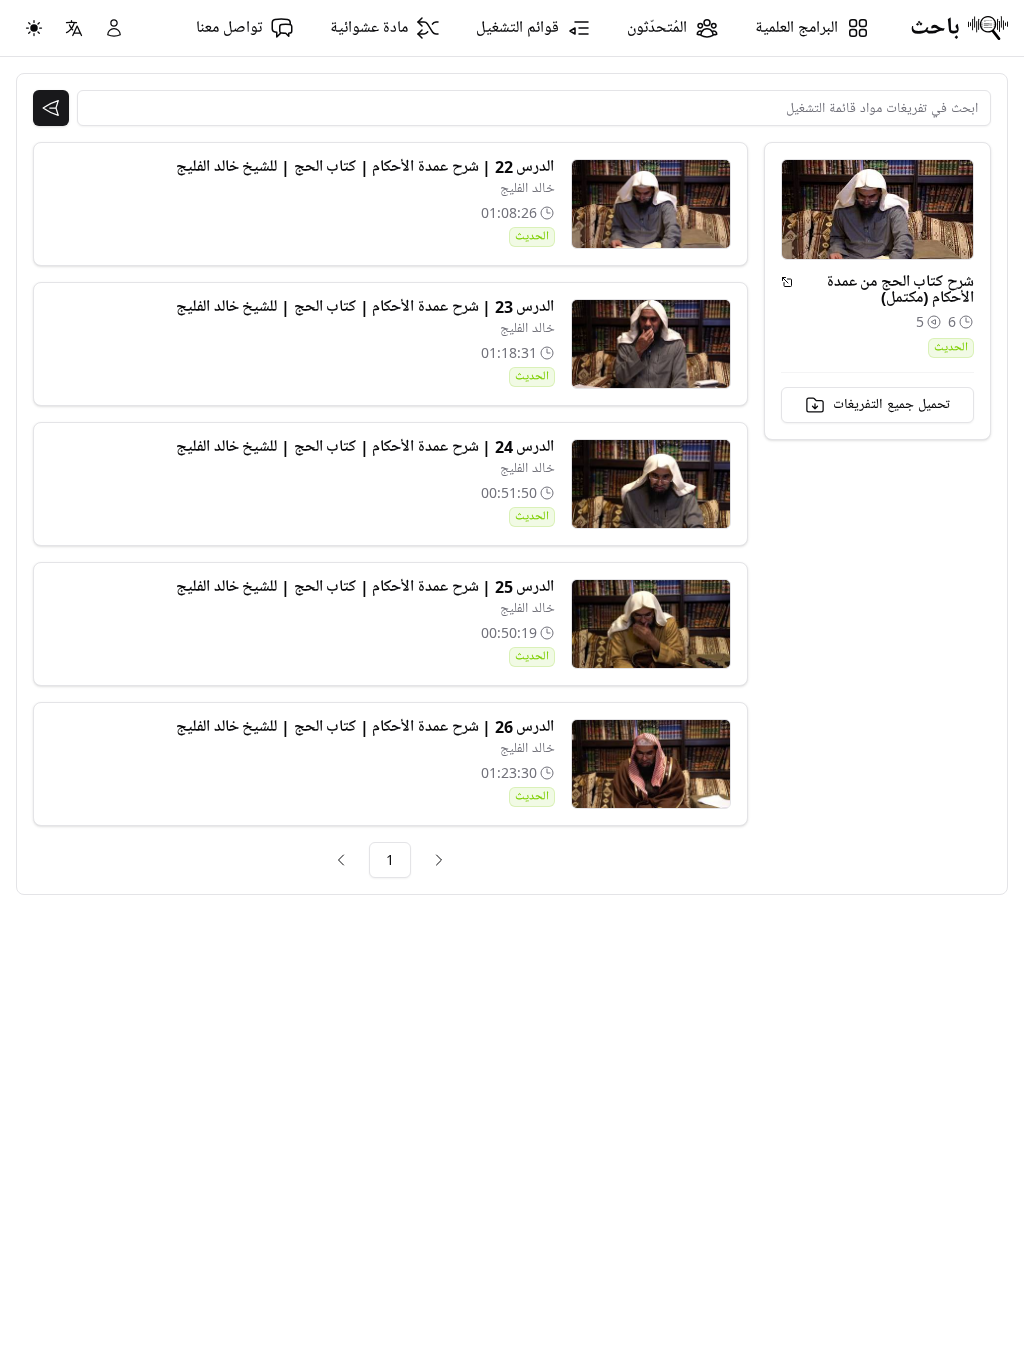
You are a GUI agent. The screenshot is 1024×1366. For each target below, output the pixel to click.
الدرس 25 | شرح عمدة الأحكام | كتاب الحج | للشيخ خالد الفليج (365, 587)
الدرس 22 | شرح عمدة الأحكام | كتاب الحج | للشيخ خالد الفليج (365, 167)
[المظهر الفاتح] (34, 28)
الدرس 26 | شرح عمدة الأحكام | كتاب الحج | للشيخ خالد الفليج (365, 727)
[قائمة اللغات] (74, 28)
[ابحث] (51, 108)
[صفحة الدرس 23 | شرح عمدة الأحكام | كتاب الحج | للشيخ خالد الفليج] (651, 344)
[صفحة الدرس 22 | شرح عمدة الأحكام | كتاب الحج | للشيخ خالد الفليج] (651, 204)
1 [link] (390, 859)
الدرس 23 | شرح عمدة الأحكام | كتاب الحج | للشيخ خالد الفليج (365, 307)
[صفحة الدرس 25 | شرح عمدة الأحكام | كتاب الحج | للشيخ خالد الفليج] (651, 624)
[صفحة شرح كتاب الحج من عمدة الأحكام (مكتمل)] (787, 282)
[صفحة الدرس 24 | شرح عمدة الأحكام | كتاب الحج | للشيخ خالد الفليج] (651, 484)
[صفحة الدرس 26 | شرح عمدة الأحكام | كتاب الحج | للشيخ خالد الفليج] (651, 764)
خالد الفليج (527, 188)
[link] (439, 860)
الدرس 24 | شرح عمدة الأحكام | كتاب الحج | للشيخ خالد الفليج (365, 447)
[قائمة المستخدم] (114, 28)
